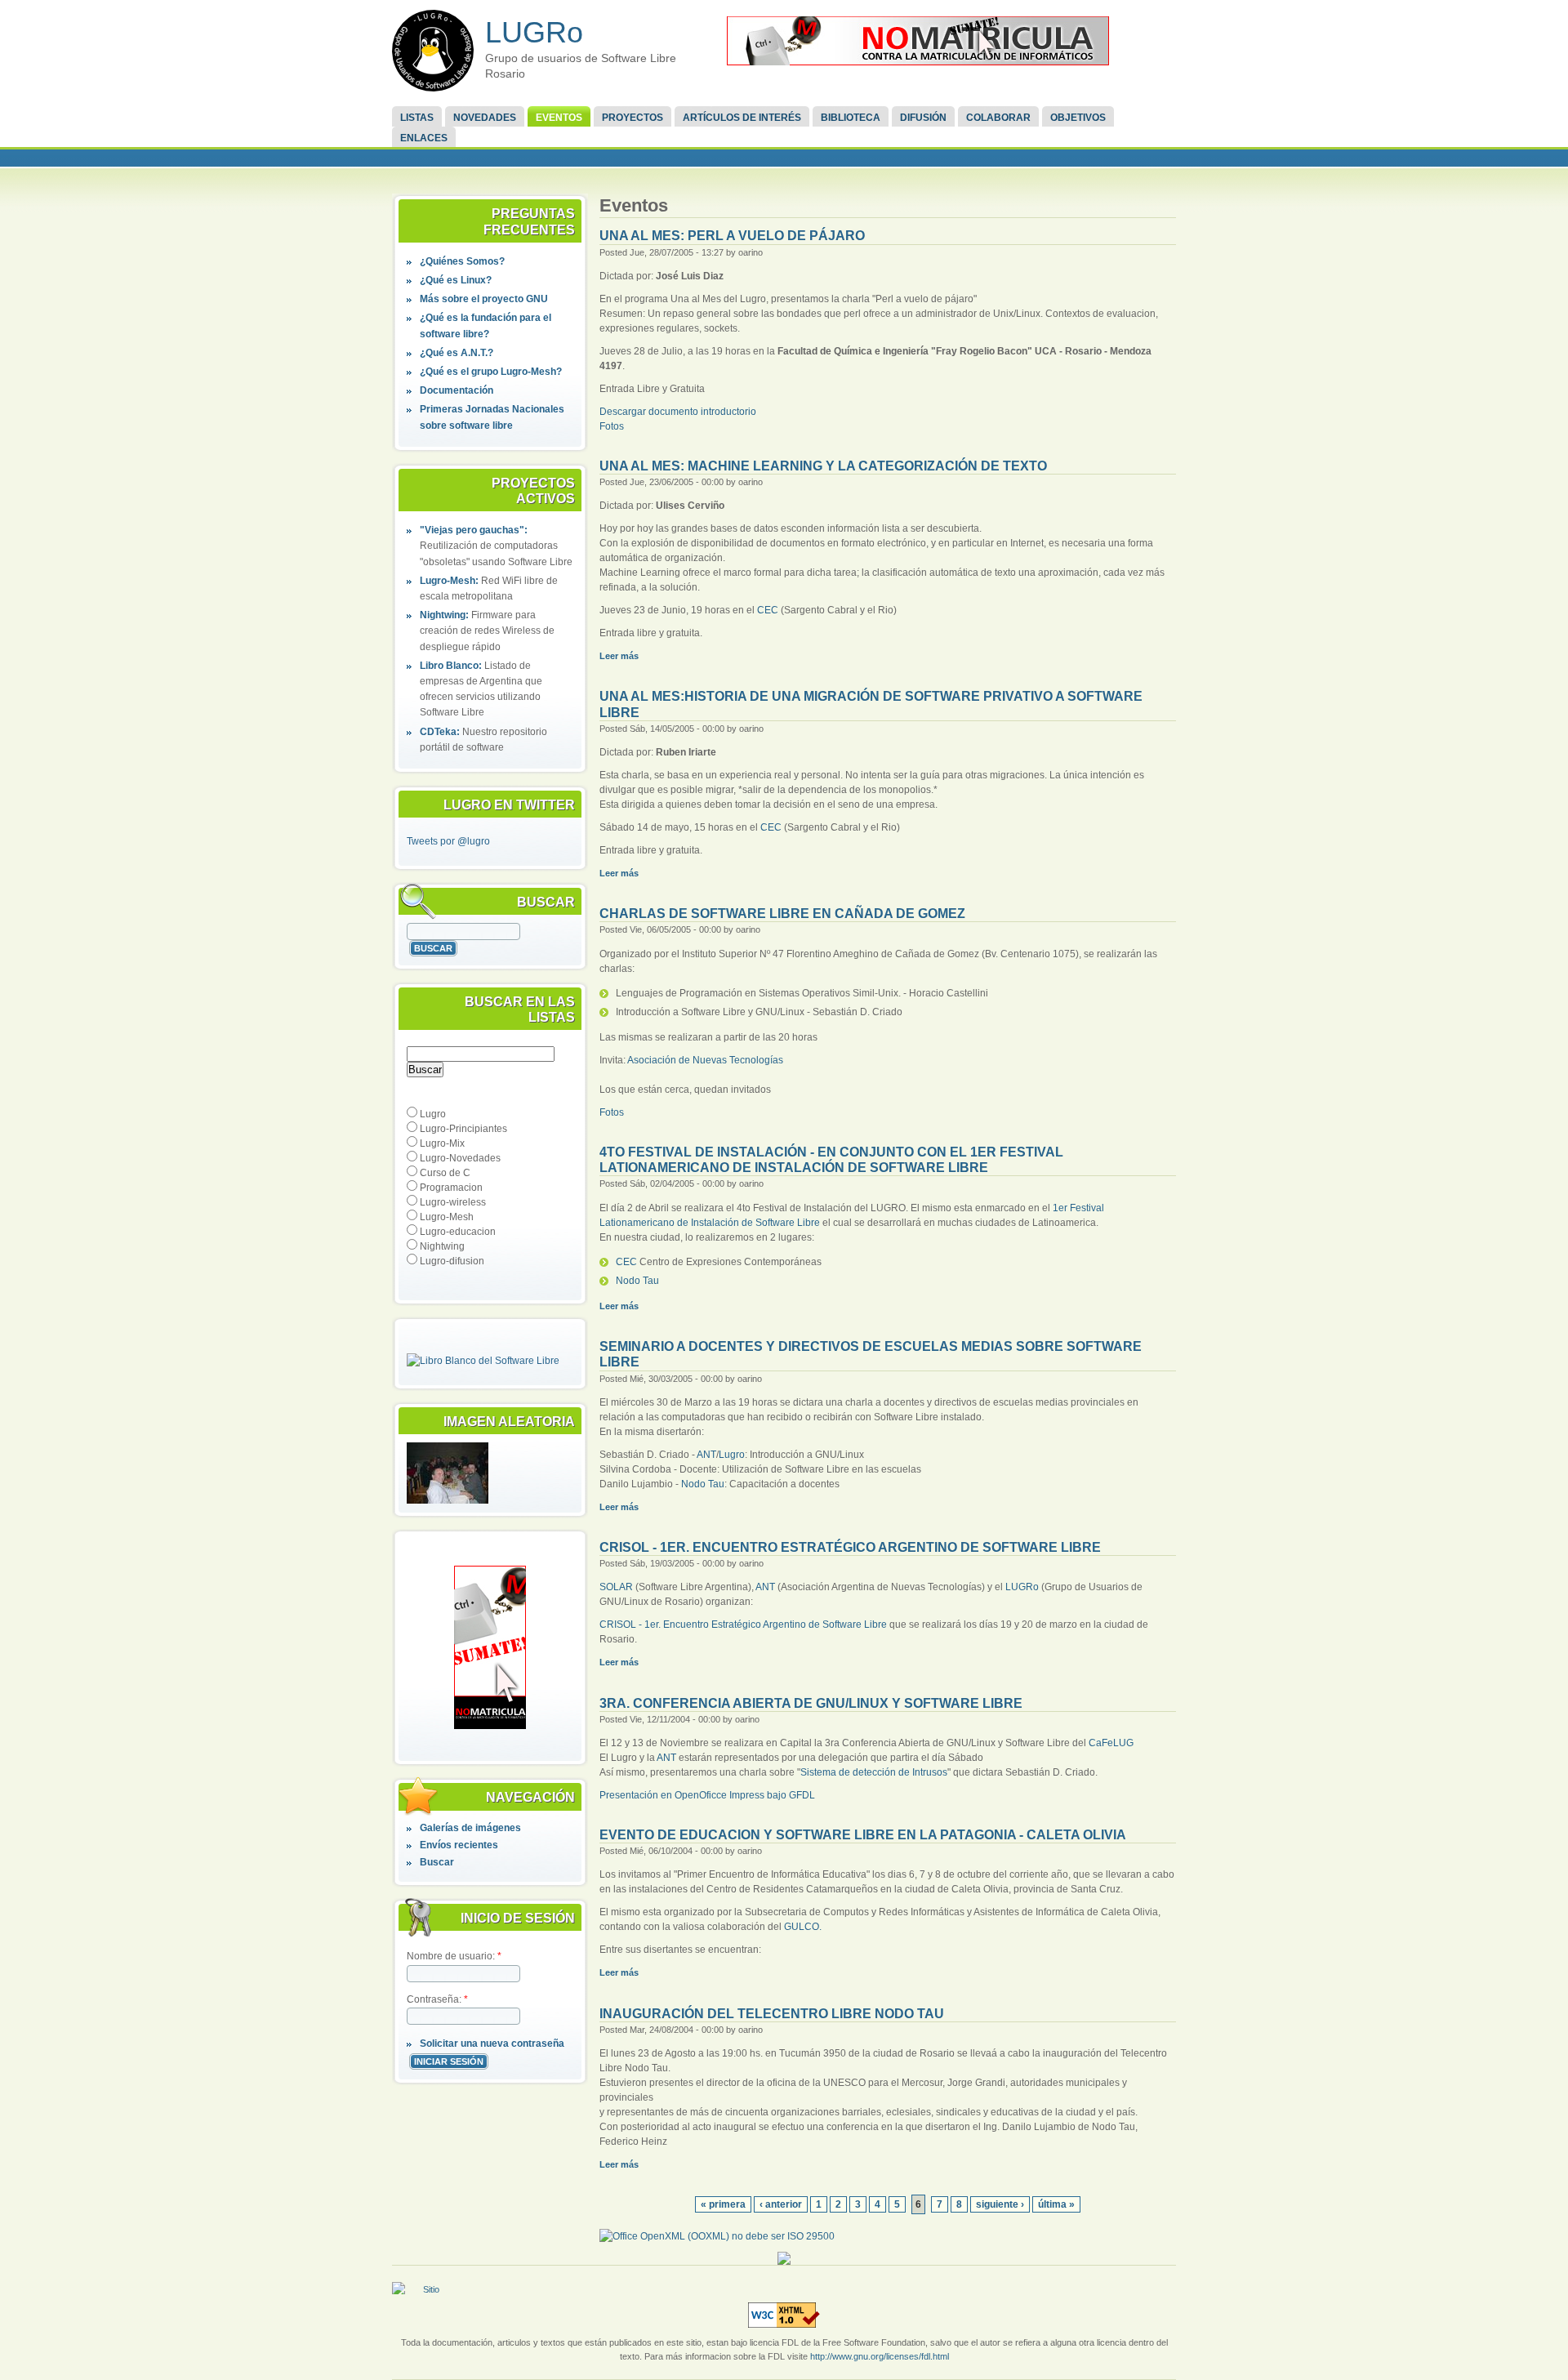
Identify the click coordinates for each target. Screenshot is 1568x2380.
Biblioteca (851, 118)
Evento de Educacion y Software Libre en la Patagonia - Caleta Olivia (863, 1835)
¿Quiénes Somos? (462, 261)
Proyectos (633, 118)
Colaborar (998, 118)
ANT (706, 1455)
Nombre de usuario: (454, 1956)
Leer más (619, 656)
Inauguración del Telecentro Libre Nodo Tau (772, 2014)
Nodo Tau (637, 1281)
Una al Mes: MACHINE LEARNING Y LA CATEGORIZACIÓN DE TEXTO (823, 466)
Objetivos (1078, 118)
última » (1056, 2204)
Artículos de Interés (742, 118)
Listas (417, 118)
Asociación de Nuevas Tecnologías (705, 1060)
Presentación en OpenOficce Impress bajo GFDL (707, 1795)
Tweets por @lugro (448, 841)
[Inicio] (433, 51)
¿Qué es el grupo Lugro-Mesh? (491, 372)
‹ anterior (781, 2204)
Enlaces (424, 138)
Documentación (457, 390)
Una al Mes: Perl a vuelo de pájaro (732, 236)
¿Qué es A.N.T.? (457, 353)
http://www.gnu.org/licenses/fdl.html (880, 2356)
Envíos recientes (459, 1845)
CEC (768, 610)
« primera (723, 2204)
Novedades (485, 118)
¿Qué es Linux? (456, 280)
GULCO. (803, 1927)
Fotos (612, 426)
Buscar (437, 1862)
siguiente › (1000, 2204)
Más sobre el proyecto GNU (484, 299)
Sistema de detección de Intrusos (874, 1772)
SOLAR (616, 1587)
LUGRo (534, 32)
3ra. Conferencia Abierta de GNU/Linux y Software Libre (811, 1703)
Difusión (923, 118)
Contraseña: (437, 1999)
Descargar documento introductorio (678, 412)
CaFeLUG (1111, 1743)
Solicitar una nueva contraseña (492, 2044)
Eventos (559, 118)
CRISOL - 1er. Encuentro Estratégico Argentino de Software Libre (850, 1547)
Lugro (732, 1455)
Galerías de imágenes (470, 1828)
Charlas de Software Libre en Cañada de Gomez (782, 914)
